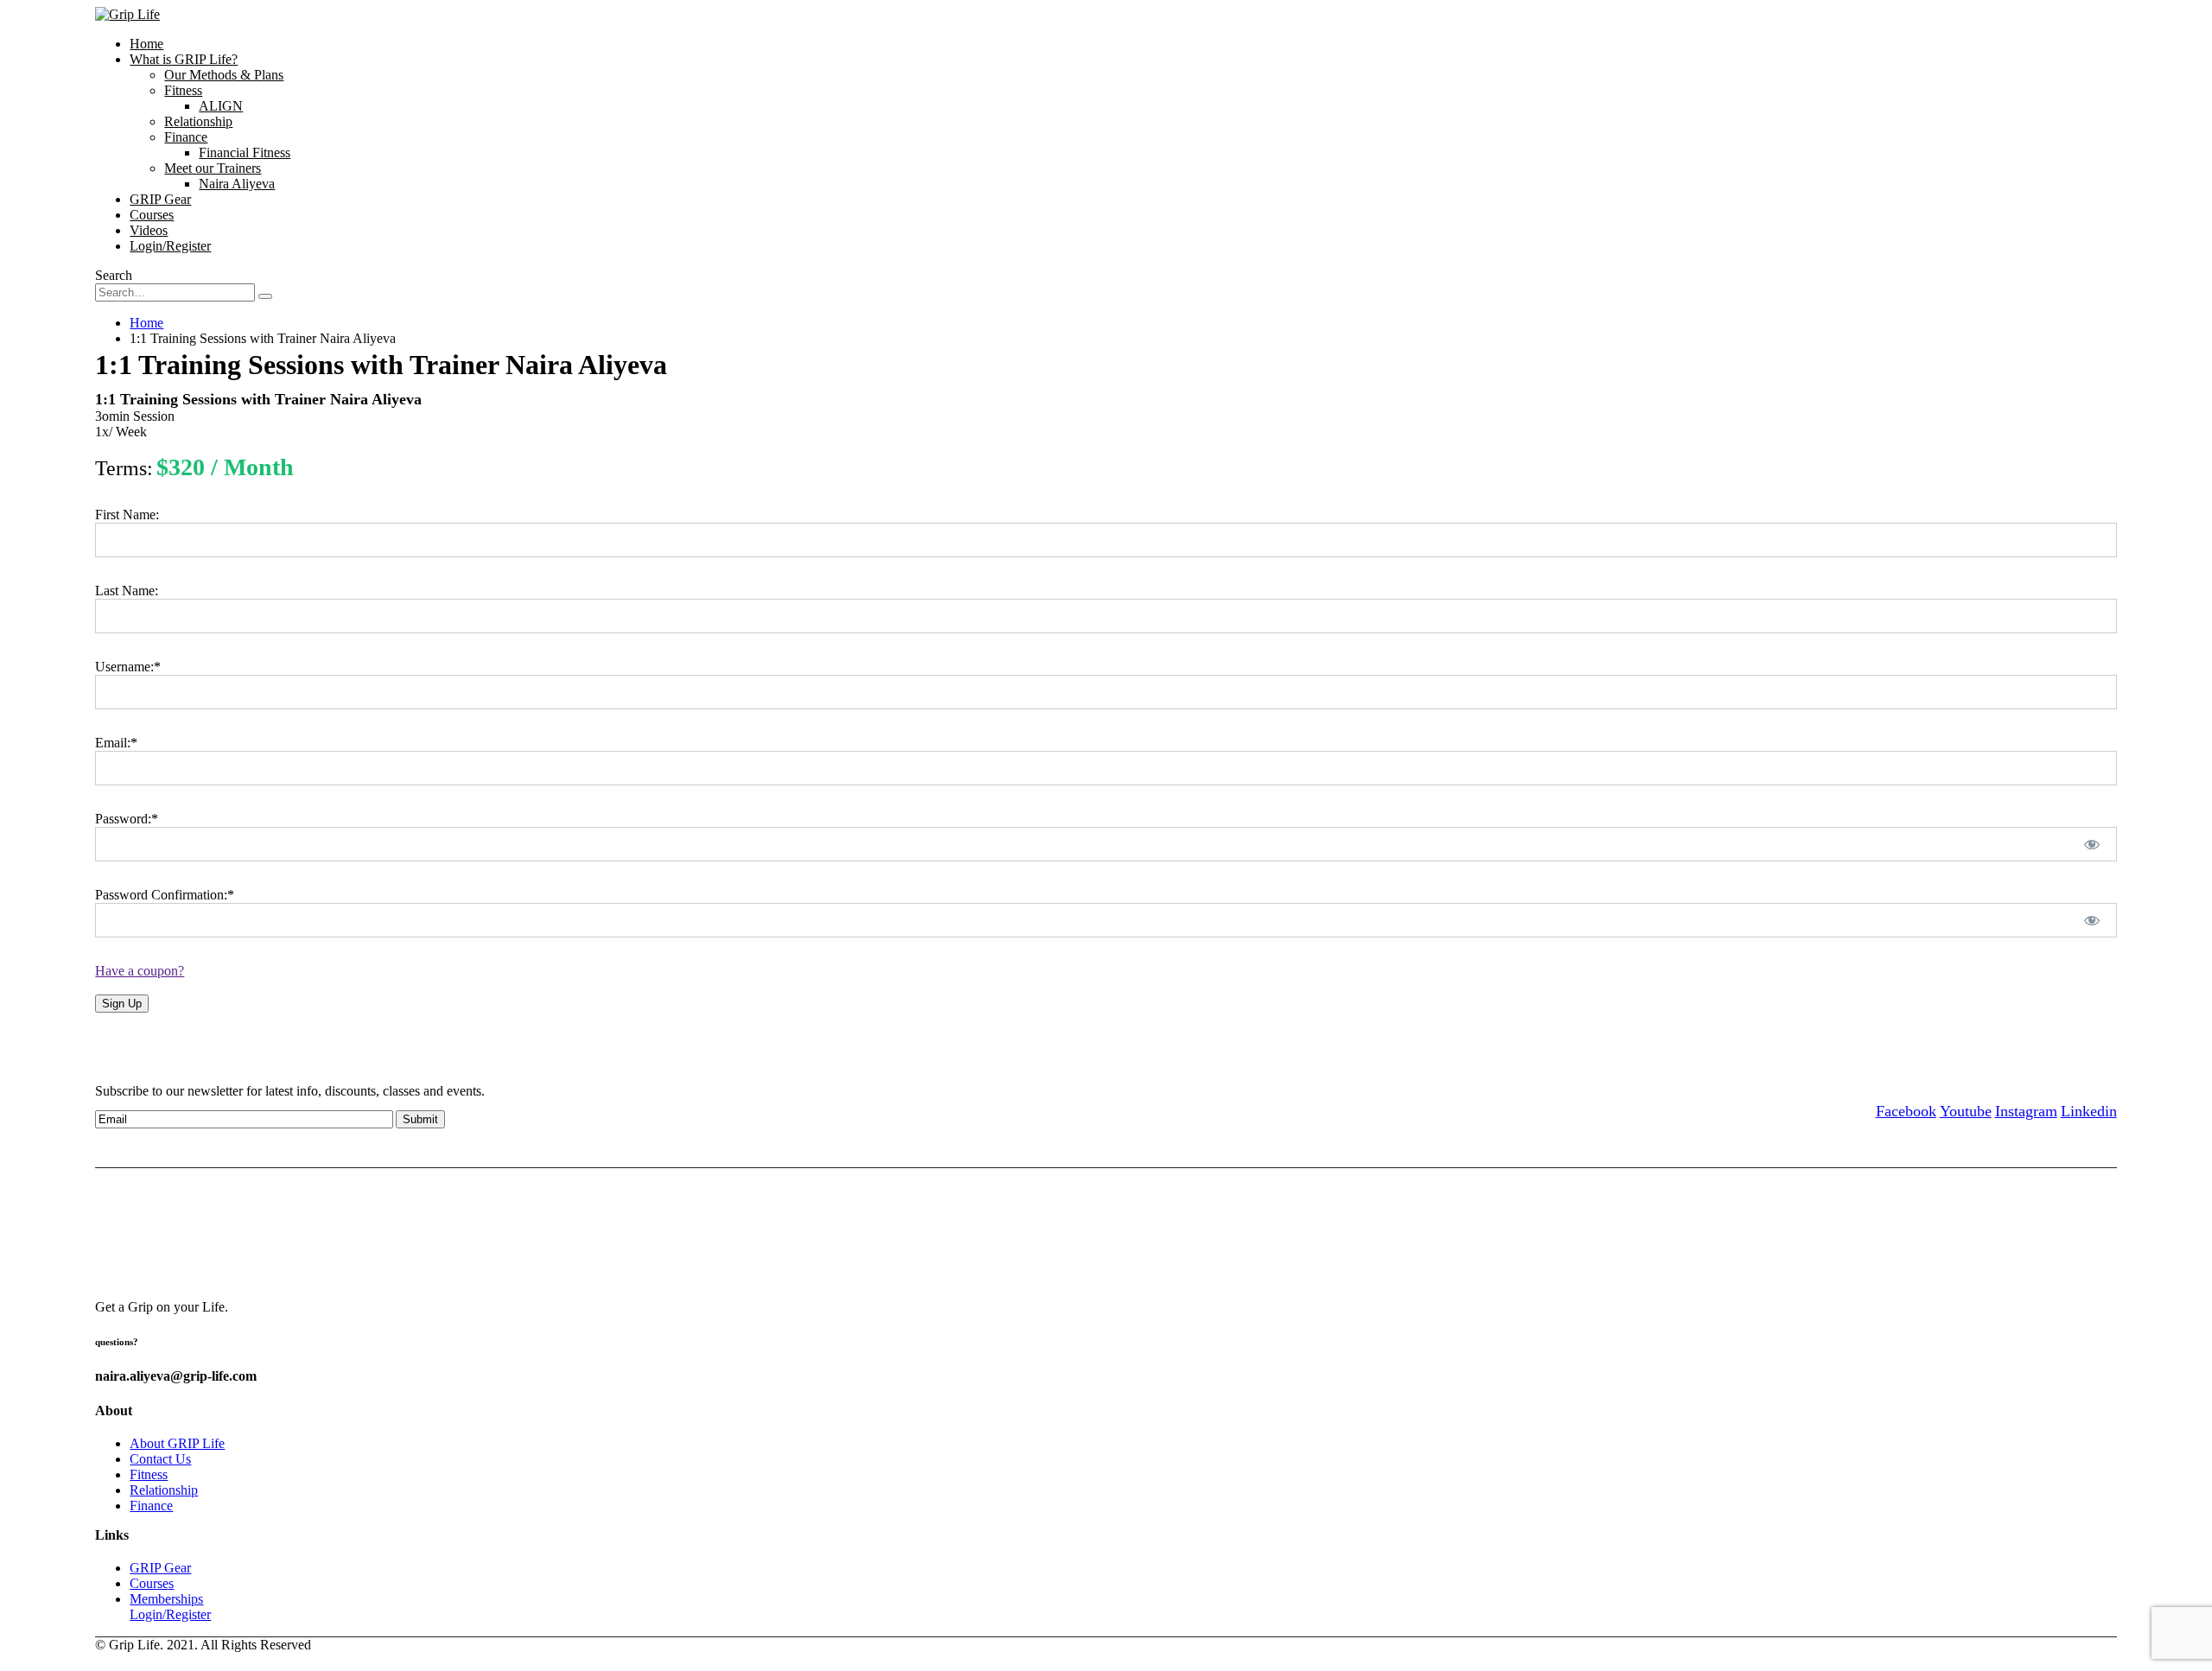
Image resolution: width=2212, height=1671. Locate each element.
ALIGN (221, 106)
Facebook (1906, 1111)
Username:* (128, 667)
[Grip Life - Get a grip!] (127, 14)
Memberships (166, 1599)
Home (146, 44)
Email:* (116, 743)
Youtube (1966, 1111)
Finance (186, 137)
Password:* (127, 819)
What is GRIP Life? (184, 59)
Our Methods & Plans (224, 75)
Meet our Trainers (213, 168)
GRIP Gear (160, 199)
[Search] (265, 296)
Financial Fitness (245, 152)
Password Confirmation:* (165, 895)
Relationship (198, 121)
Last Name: (127, 591)
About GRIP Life (177, 1443)
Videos (149, 230)
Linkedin (2089, 1111)
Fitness (183, 90)
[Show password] (2091, 844)
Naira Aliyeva (237, 184)
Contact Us (160, 1459)
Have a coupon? (140, 971)
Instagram (2026, 1111)
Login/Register (170, 246)
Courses (152, 215)
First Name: (127, 515)
